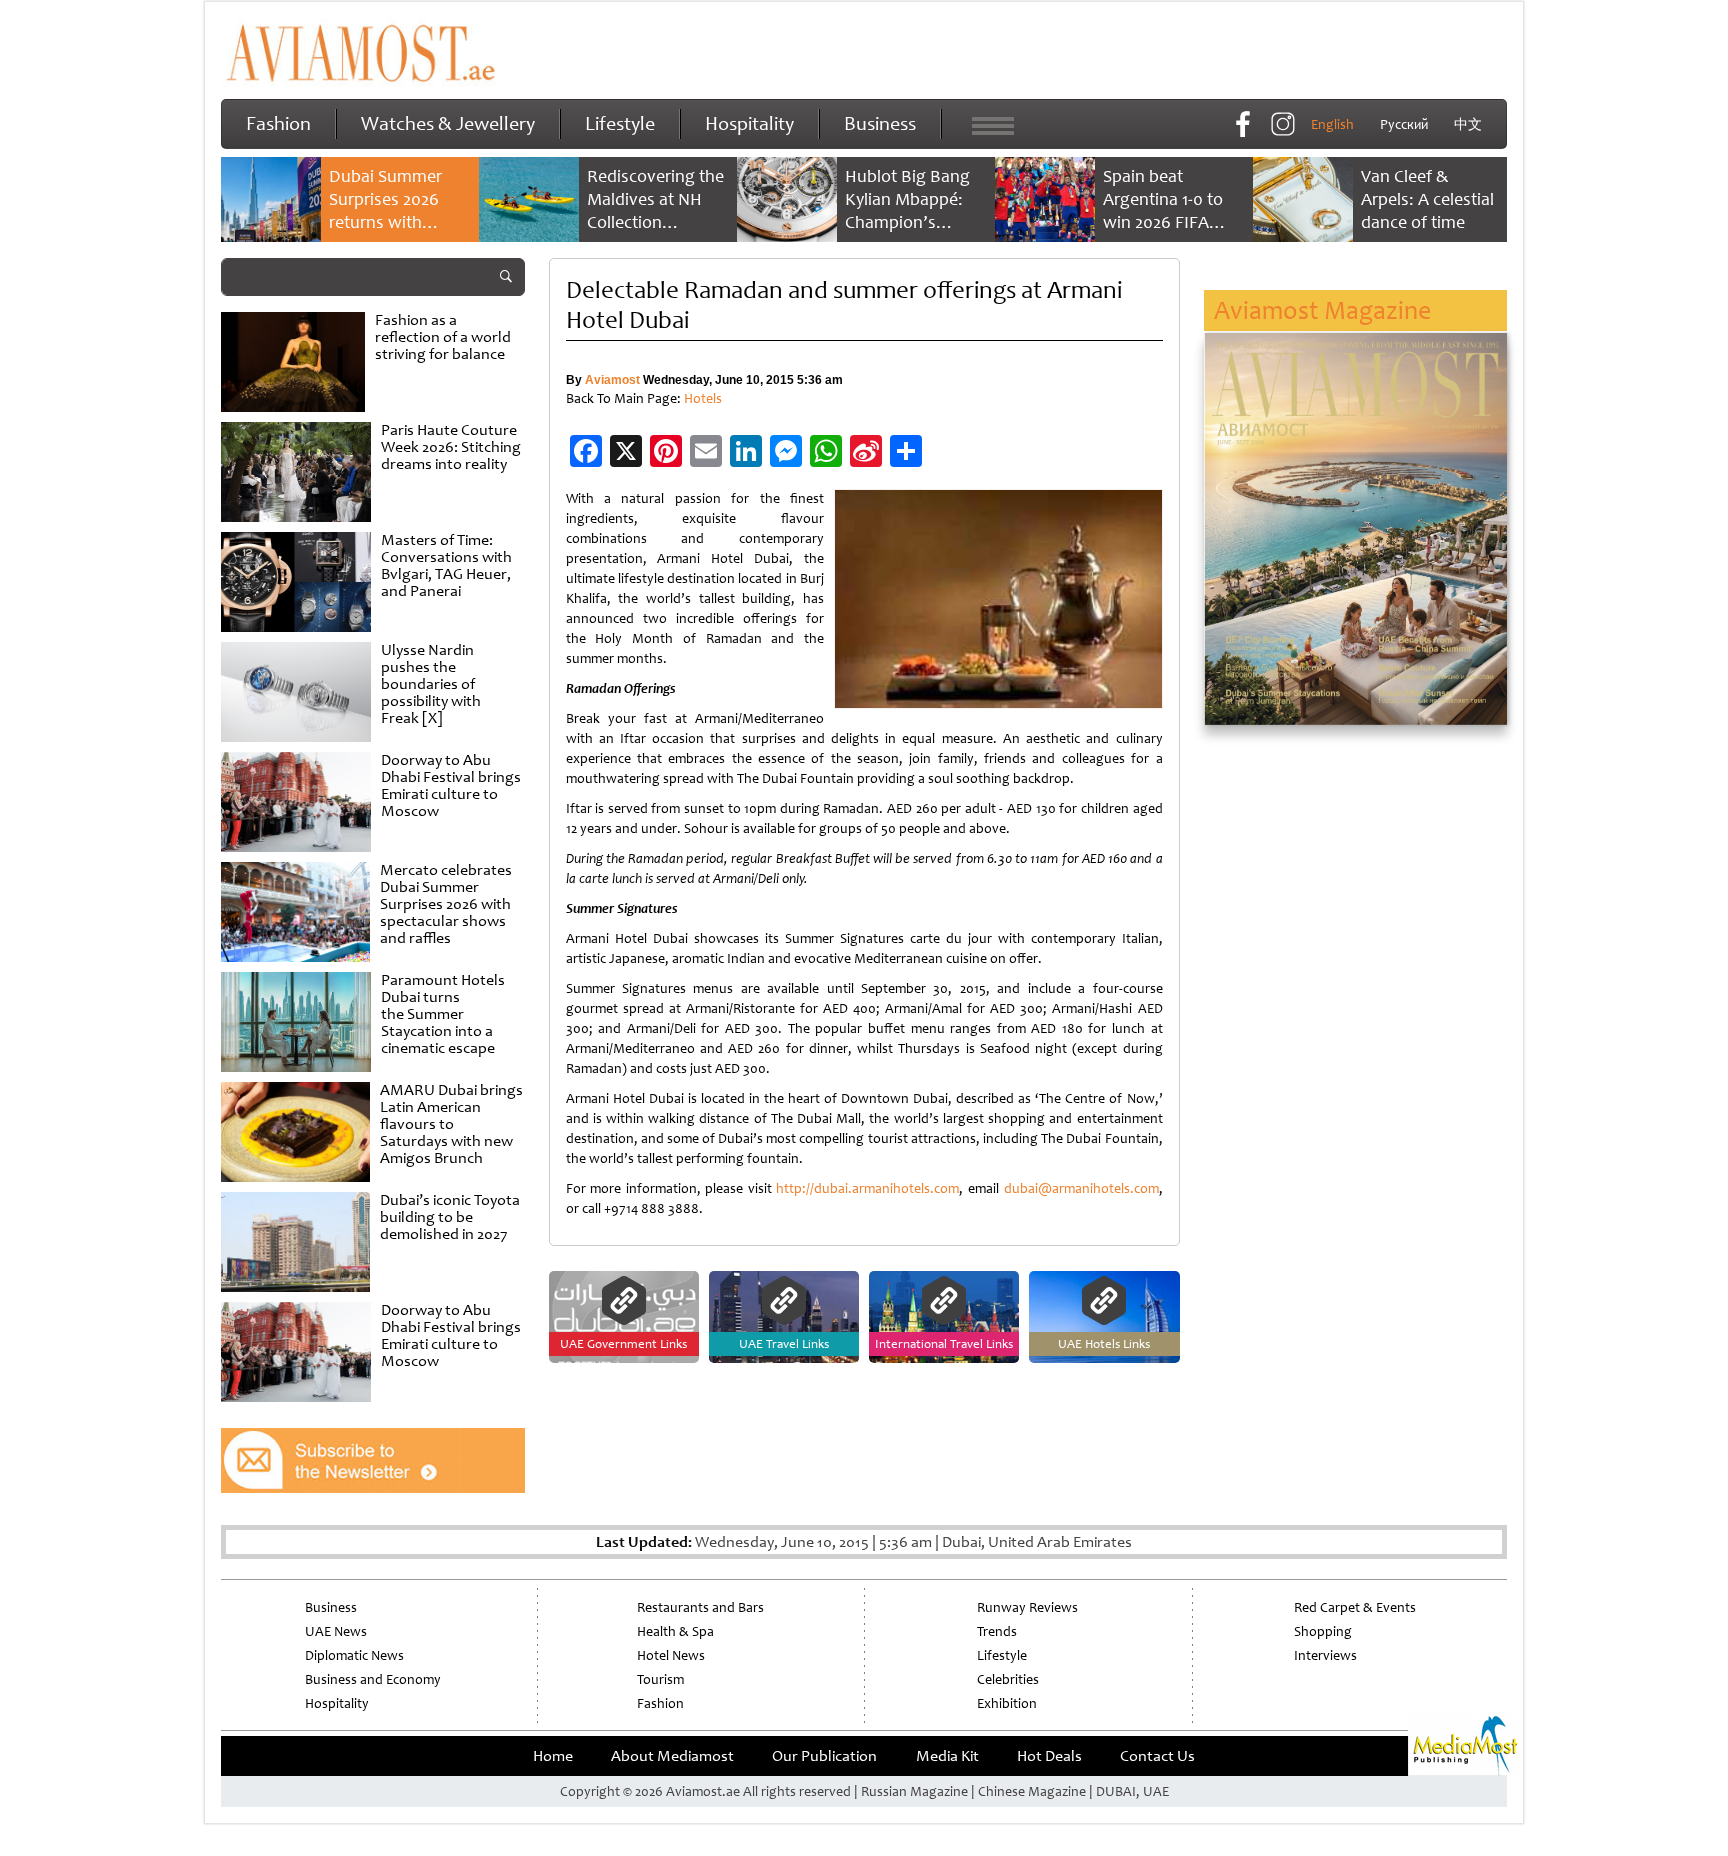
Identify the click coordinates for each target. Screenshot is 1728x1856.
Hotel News (671, 1655)
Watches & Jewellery (448, 123)
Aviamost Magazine (1322, 310)
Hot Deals (1049, 1756)
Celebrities (1008, 1679)
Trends (997, 1631)
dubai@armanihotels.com (1081, 1188)
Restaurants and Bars (700, 1607)
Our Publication (824, 1756)
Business (880, 123)
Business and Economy (373, 1679)
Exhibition (1007, 1703)
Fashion (278, 123)
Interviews (1325, 1655)
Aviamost (612, 380)
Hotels (703, 398)
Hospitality (749, 123)
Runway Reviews (1027, 1607)
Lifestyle (620, 123)
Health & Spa (675, 1631)
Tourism (660, 1679)
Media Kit (947, 1756)
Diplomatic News (354, 1655)
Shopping (1323, 1631)
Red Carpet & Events (1355, 1607)
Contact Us (1157, 1756)
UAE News (336, 1631)
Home (553, 1756)
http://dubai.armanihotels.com (867, 1188)
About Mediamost (672, 1756)
